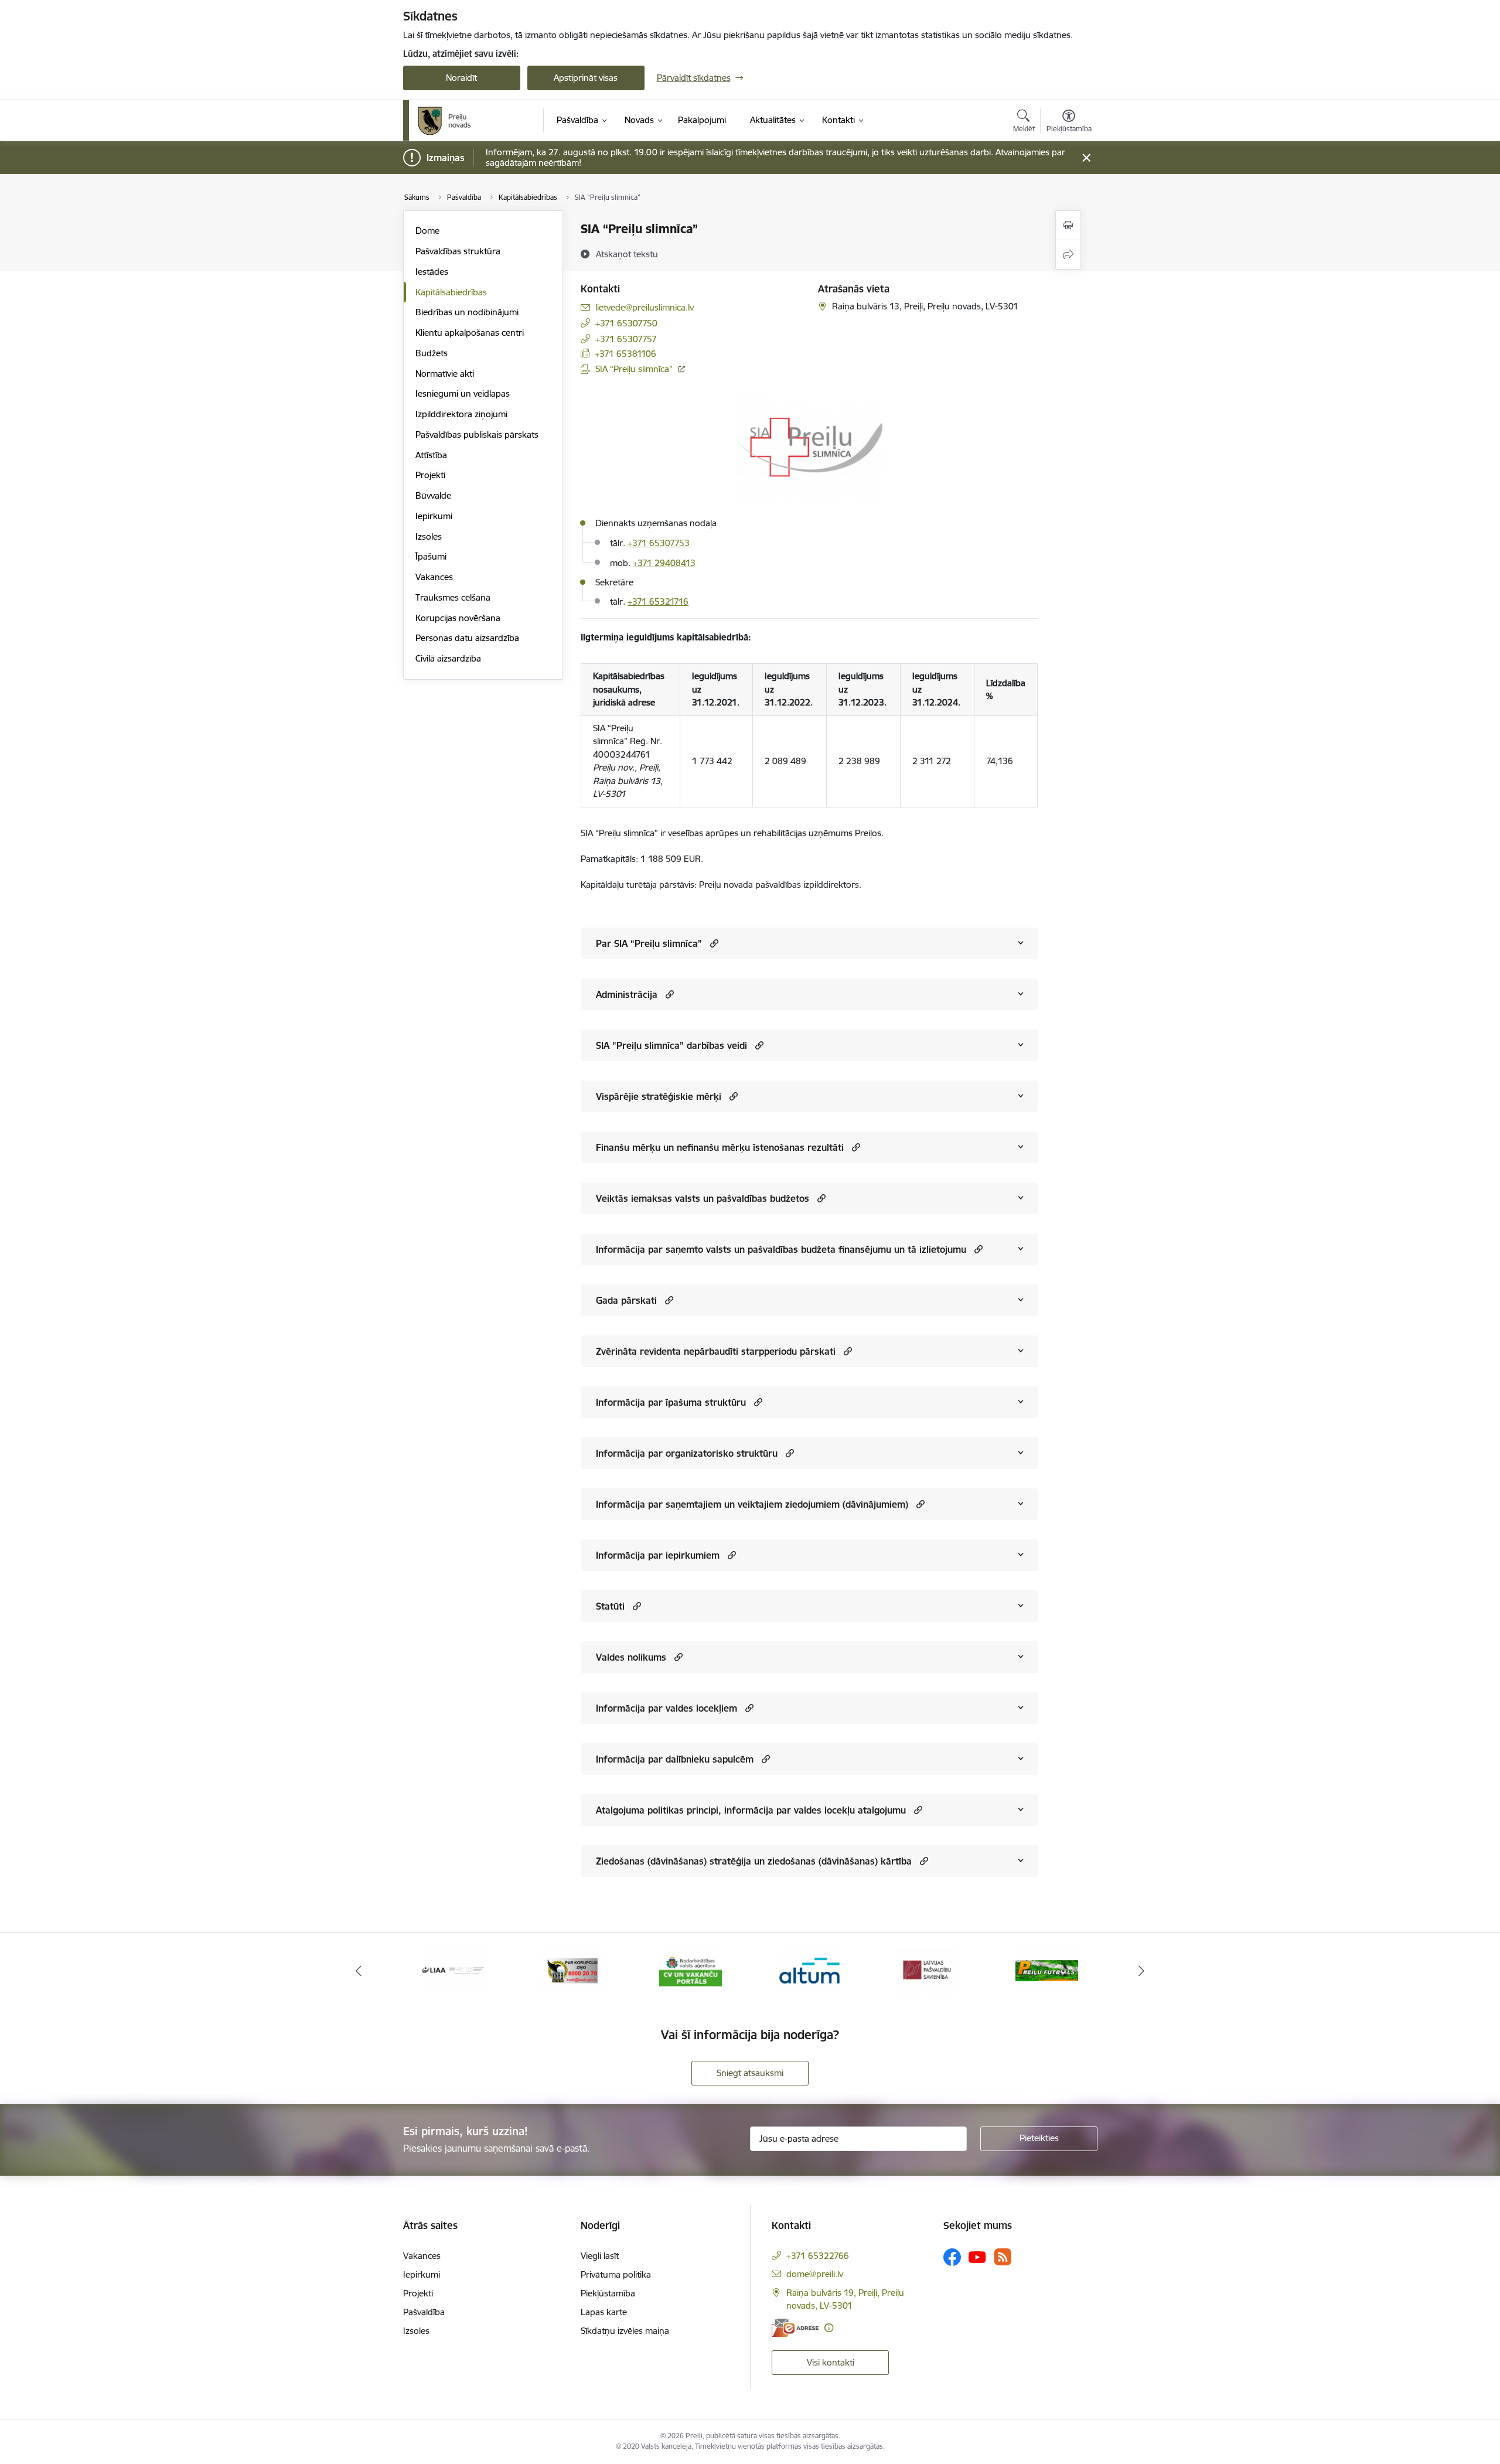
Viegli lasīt (600, 2256)
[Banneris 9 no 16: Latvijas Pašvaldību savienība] (928, 1970)
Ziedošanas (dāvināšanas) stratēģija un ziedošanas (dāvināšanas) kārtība (754, 1861)
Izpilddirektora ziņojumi (461, 414)
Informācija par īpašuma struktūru (671, 1402)
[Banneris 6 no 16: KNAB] (572, 1970)
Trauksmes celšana (453, 597)
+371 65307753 (659, 543)
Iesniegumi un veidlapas (463, 393)
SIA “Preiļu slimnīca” (634, 369)
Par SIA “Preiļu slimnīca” (649, 943)
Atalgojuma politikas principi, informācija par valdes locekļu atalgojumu (751, 1810)
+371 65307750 (626, 323)
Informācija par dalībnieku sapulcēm (675, 1759)
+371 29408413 (664, 563)
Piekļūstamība (608, 2293)
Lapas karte (604, 2312)
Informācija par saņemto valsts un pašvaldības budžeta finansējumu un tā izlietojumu (781, 1249)
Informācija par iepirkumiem (658, 1555)
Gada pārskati (626, 1300)
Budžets (432, 353)
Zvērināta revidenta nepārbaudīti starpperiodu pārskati (716, 1351)
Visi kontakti (831, 2362)
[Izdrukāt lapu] (1068, 225)
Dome (427, 231)
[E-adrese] (795, 2328)
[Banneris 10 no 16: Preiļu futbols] (1047, 1970)
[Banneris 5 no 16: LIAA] (453, 1970)
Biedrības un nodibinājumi (467, 312)
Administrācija (627, 994)
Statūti (610, 1606)
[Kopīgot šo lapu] (1068, 255)
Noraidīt (461, 78)
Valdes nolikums (631, 1657)
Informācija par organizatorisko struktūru (687, 1453)
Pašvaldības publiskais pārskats (477, 434)
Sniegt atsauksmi (750, 2073)
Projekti (430, 475)
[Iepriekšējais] (359, 1971)
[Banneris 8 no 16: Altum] (809, 1970)
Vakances (434, 577)
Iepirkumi (434, 516)
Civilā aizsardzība (448, 658)
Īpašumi (431, 556)
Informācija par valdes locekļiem (667, 1708)
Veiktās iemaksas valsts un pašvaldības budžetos (703, 1198)
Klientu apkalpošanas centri (470, 333)
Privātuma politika (616, 2274)
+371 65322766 (818, 2256)
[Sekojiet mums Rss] (1003, 2257)
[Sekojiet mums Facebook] (952, 2257)
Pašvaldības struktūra (458, 251)
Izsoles (429, 536)
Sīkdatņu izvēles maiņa (625, 2331)
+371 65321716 (658, 601)
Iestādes (432, 272)
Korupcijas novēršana (458, 618)
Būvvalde (433, 495)
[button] (713, 943)
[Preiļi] (445, 121)
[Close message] (1086, 158)
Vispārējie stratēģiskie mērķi (659, 1096)
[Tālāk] (1142, 1971)
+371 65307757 (626, 339)
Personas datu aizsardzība (467, 638)
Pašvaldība (424, 2312)
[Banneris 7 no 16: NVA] (691, 1970)
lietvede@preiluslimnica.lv (645, 307)
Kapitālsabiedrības (451, 292)
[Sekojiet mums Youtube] (977, 2257)
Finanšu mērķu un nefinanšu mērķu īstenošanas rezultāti (720, 1147)
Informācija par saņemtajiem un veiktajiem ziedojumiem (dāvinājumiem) (752, 1504)
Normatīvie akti (445, 374)
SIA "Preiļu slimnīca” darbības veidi (671, 1045)
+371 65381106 (625, 354)
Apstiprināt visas (586, 78)
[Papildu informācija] (829, 2328)
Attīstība (431, 455)
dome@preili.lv (815, 2274)
